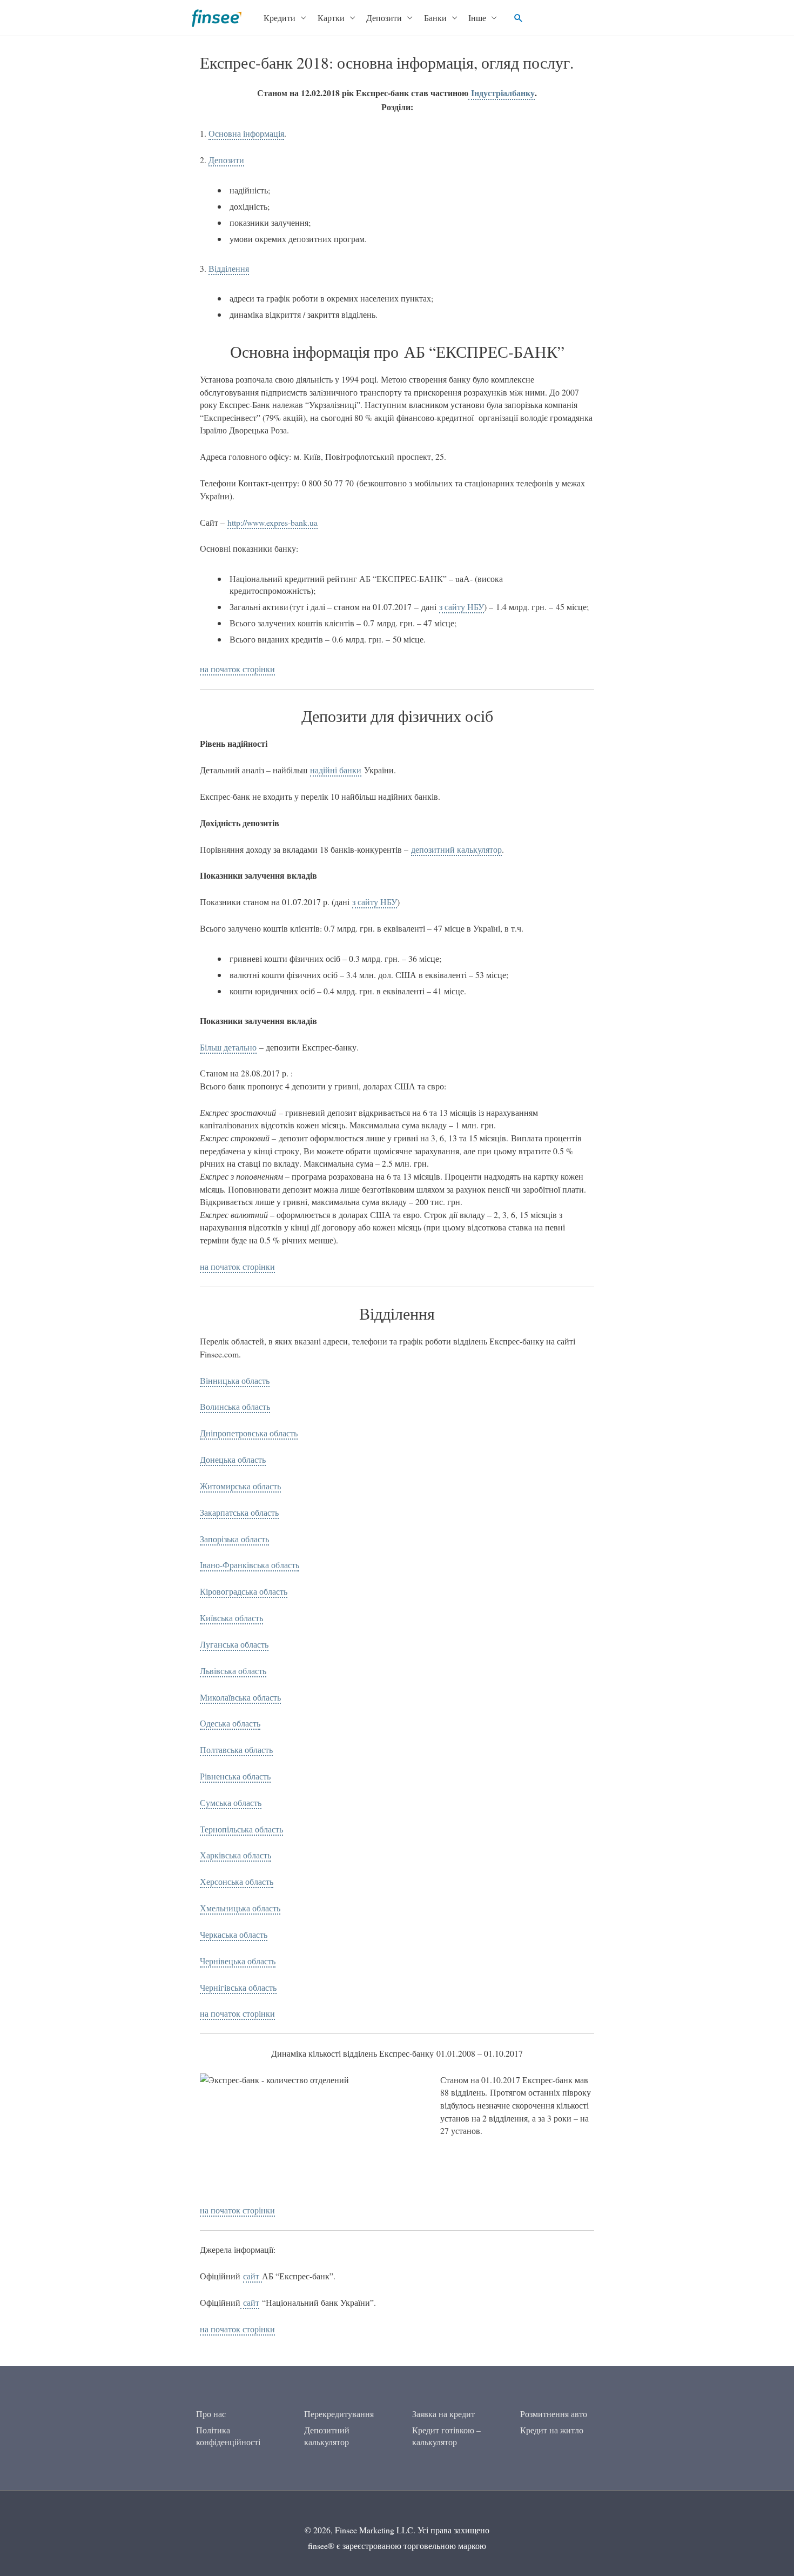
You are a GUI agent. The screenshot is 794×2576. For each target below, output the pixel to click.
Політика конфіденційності (228, 2436)
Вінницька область (235, 1380)
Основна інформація (246, 133)
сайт (253, 2276)
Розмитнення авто (554, 2414)
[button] (519, 18)
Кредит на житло (552, 2430)
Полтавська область (236, 1749)
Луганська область (234, 1644)
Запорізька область (234, 1539)
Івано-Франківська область (250, 1565)
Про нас (211, 2414)
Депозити (384, 18)
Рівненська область (235, 1776)
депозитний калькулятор (456, 849)
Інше (477, 18)
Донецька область (233, 1459)
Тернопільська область (241, 1829)
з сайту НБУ (462, 607)
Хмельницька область (240, 1908)
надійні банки (336, 770)
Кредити (280, 18)
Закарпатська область (239, 1512)
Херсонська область (237, 1881)
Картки (331, 18)
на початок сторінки (237, 669)
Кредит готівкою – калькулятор (446, 2436)
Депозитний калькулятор (327, 2436)
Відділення (229, 268)
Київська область (231, 1618)
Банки (435, 18)
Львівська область (233, 1671)
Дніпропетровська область (249, 1433)
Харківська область (235, 1855)
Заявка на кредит (443, 2414)
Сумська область (231, 1802)
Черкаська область (234, 1934)
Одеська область (230, 1723)
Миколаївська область (240, 1697)
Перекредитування (339, 2414)
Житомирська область (240, 1486)
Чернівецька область (238, 1961)
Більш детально (228, 1047)
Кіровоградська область (244, 1591)
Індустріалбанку (502, 93)
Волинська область (235, 1406)
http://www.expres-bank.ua (272, 522)
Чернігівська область (238, 1987)
